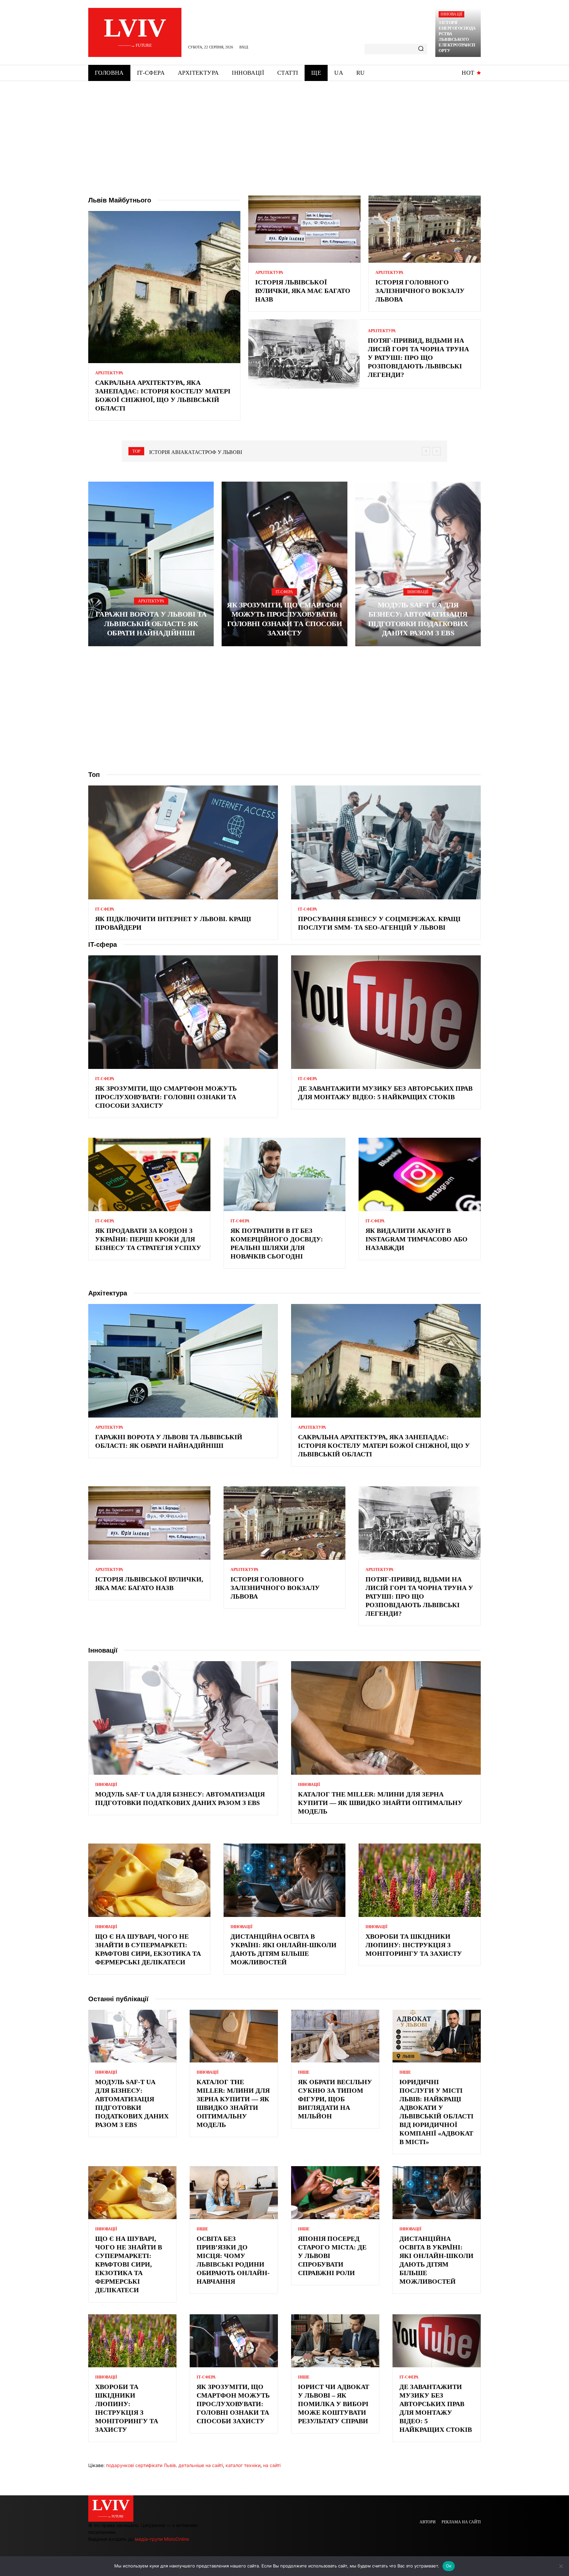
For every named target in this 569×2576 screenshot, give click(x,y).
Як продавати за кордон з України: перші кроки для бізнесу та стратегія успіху (148, 1239)
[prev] (426, 451)
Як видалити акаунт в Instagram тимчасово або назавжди (417, 1239)
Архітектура (109, 373)
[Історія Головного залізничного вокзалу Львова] (425, 229)
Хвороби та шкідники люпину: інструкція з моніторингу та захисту (414, 1945)
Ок (449, 2566)
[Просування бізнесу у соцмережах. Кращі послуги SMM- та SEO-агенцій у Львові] (386, 842)
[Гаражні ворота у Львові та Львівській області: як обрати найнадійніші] (151, 564)
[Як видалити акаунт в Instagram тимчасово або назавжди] (420, 1174)
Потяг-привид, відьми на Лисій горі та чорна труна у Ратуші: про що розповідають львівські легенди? (418, 358)
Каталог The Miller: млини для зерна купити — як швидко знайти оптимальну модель (380, 1803)
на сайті (272, 2465)
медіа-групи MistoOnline (162, 2539)
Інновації (451, 14)
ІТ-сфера (284, 592)
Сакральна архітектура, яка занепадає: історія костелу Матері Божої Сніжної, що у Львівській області (384, 1446)
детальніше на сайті (201, 2465)
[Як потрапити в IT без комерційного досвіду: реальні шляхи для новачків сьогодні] (285, 1174)
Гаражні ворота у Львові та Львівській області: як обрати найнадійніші (151, 624)
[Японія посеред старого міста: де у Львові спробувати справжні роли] (335, 2193)
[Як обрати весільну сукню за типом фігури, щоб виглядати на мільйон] (335, 2036)
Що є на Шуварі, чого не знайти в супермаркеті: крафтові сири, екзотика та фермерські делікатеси (129, 2264)
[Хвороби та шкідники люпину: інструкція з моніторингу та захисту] (420, 1880)
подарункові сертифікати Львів (141, 2465)
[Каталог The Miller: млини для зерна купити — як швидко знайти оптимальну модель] (386, 1718)
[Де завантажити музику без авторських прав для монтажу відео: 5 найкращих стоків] (386, 1012)
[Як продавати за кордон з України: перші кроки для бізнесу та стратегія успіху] (149, 1174)
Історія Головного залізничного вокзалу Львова (420, 291)
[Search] (421, 49)
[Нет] (561, 2566)
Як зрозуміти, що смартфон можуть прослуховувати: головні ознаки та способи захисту (166, 1097)
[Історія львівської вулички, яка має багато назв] (304, 229)
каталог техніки (243, 2465)
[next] (436, 451)
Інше (304, 2072)
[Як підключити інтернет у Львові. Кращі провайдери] (183, 842)
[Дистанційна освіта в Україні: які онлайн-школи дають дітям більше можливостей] (285, 1880)
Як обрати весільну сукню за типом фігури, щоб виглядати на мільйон (335, 2099)
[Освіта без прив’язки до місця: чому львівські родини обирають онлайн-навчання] (234, 2193)
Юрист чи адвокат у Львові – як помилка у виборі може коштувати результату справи (334, 2404)
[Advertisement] (284, 130)
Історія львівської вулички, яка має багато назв (303, 291)
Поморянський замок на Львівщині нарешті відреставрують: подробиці (256, 452)
